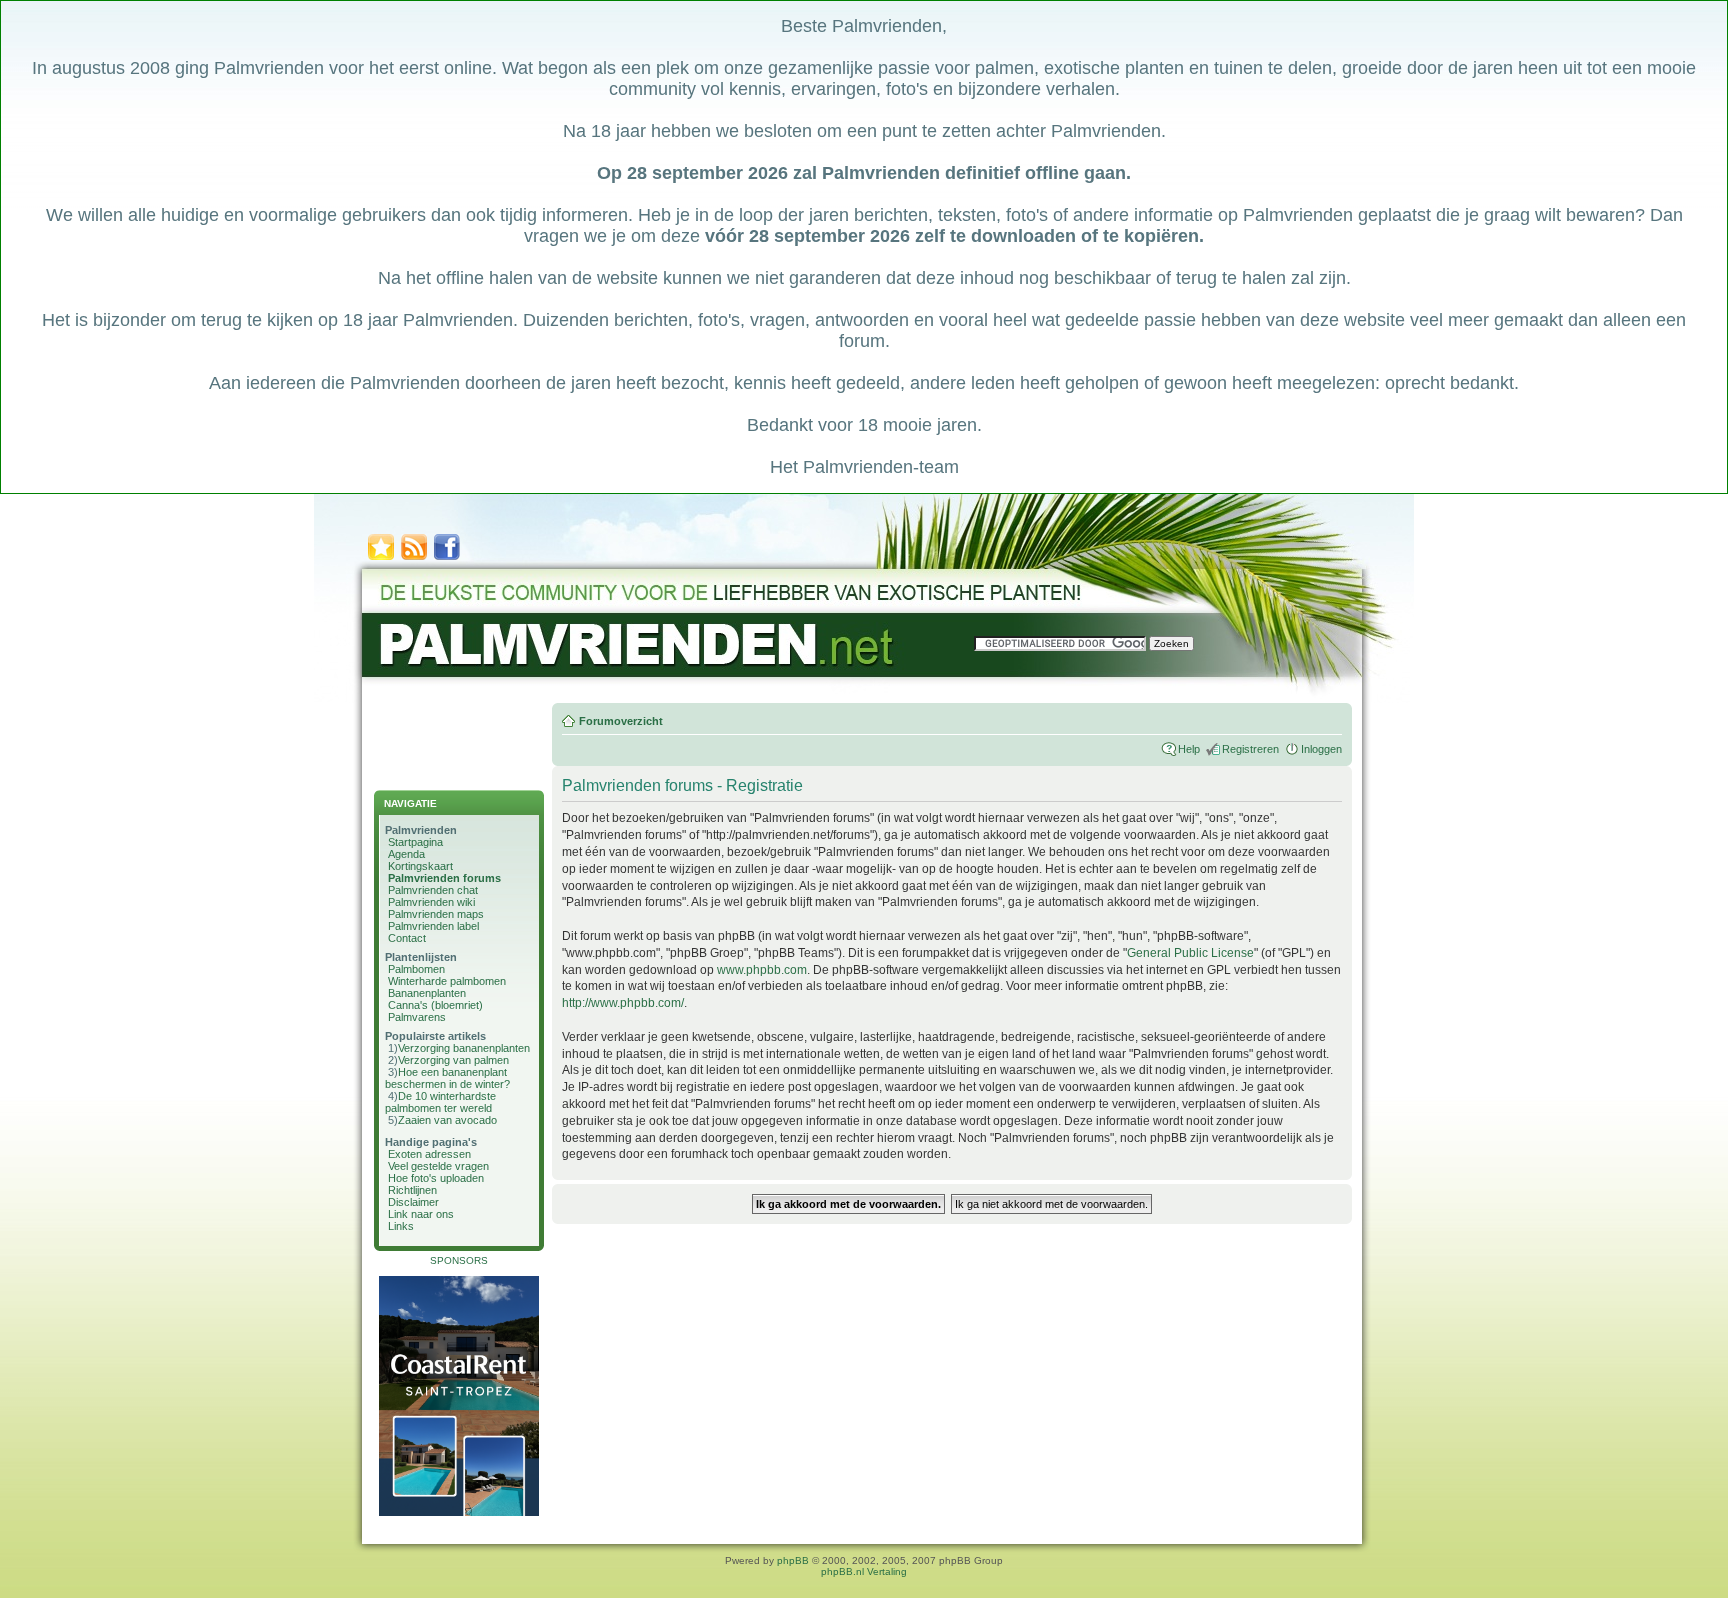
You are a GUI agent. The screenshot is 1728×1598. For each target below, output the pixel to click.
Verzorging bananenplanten (464, 1048)
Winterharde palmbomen (447, 981)
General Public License (1190, 953)
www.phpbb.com (762, 970)
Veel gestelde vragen (438, 1166)
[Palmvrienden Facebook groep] (447, 558)
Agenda (406, 854)
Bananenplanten (427, 993)
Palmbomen (416, 969)
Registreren (1250, 749)
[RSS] (414, 558)
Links (401, 1226)
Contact (407, 938)
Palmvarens (417, 1017)
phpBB (793, 1560)
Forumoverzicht (621, 721)
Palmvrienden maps (436, 914)
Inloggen (1321, 749)
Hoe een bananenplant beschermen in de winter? (447, 1078)
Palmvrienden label (433, 926)
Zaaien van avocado (447, 1120)
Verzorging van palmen (453, 1060)
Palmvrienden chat (433, 890)
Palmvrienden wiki (431, 902)
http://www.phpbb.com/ (623, 1003)
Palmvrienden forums (444, 878)
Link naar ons (421, 1214)
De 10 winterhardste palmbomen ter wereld (440, 1102)
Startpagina (415, 842)
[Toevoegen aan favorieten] (381, 558)
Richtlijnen (412, 1190)
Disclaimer (413, 1202)
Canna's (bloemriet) (435, 1005)
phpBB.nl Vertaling (864, 1571)
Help (1189, 749)
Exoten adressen (429, 1154)
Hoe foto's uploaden (436, 1178)
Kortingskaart (420, 866)
